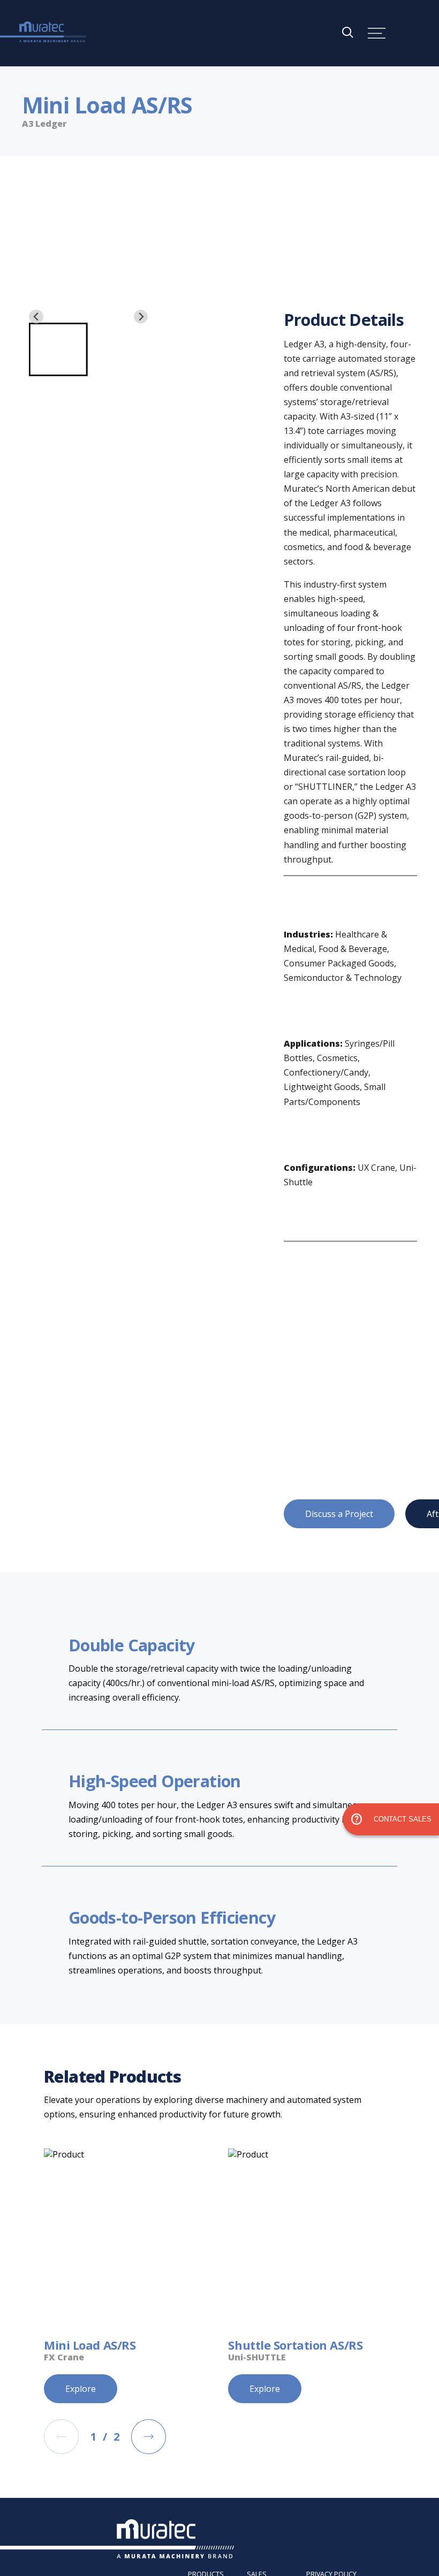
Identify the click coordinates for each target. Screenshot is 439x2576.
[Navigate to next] (149, 2437)
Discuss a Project (339, 1514)
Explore (81, 2389)
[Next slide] (141, 317)
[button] (58, 349)
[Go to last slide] (36, 317)
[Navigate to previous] (61, 2437)
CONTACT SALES (391, 1819)
